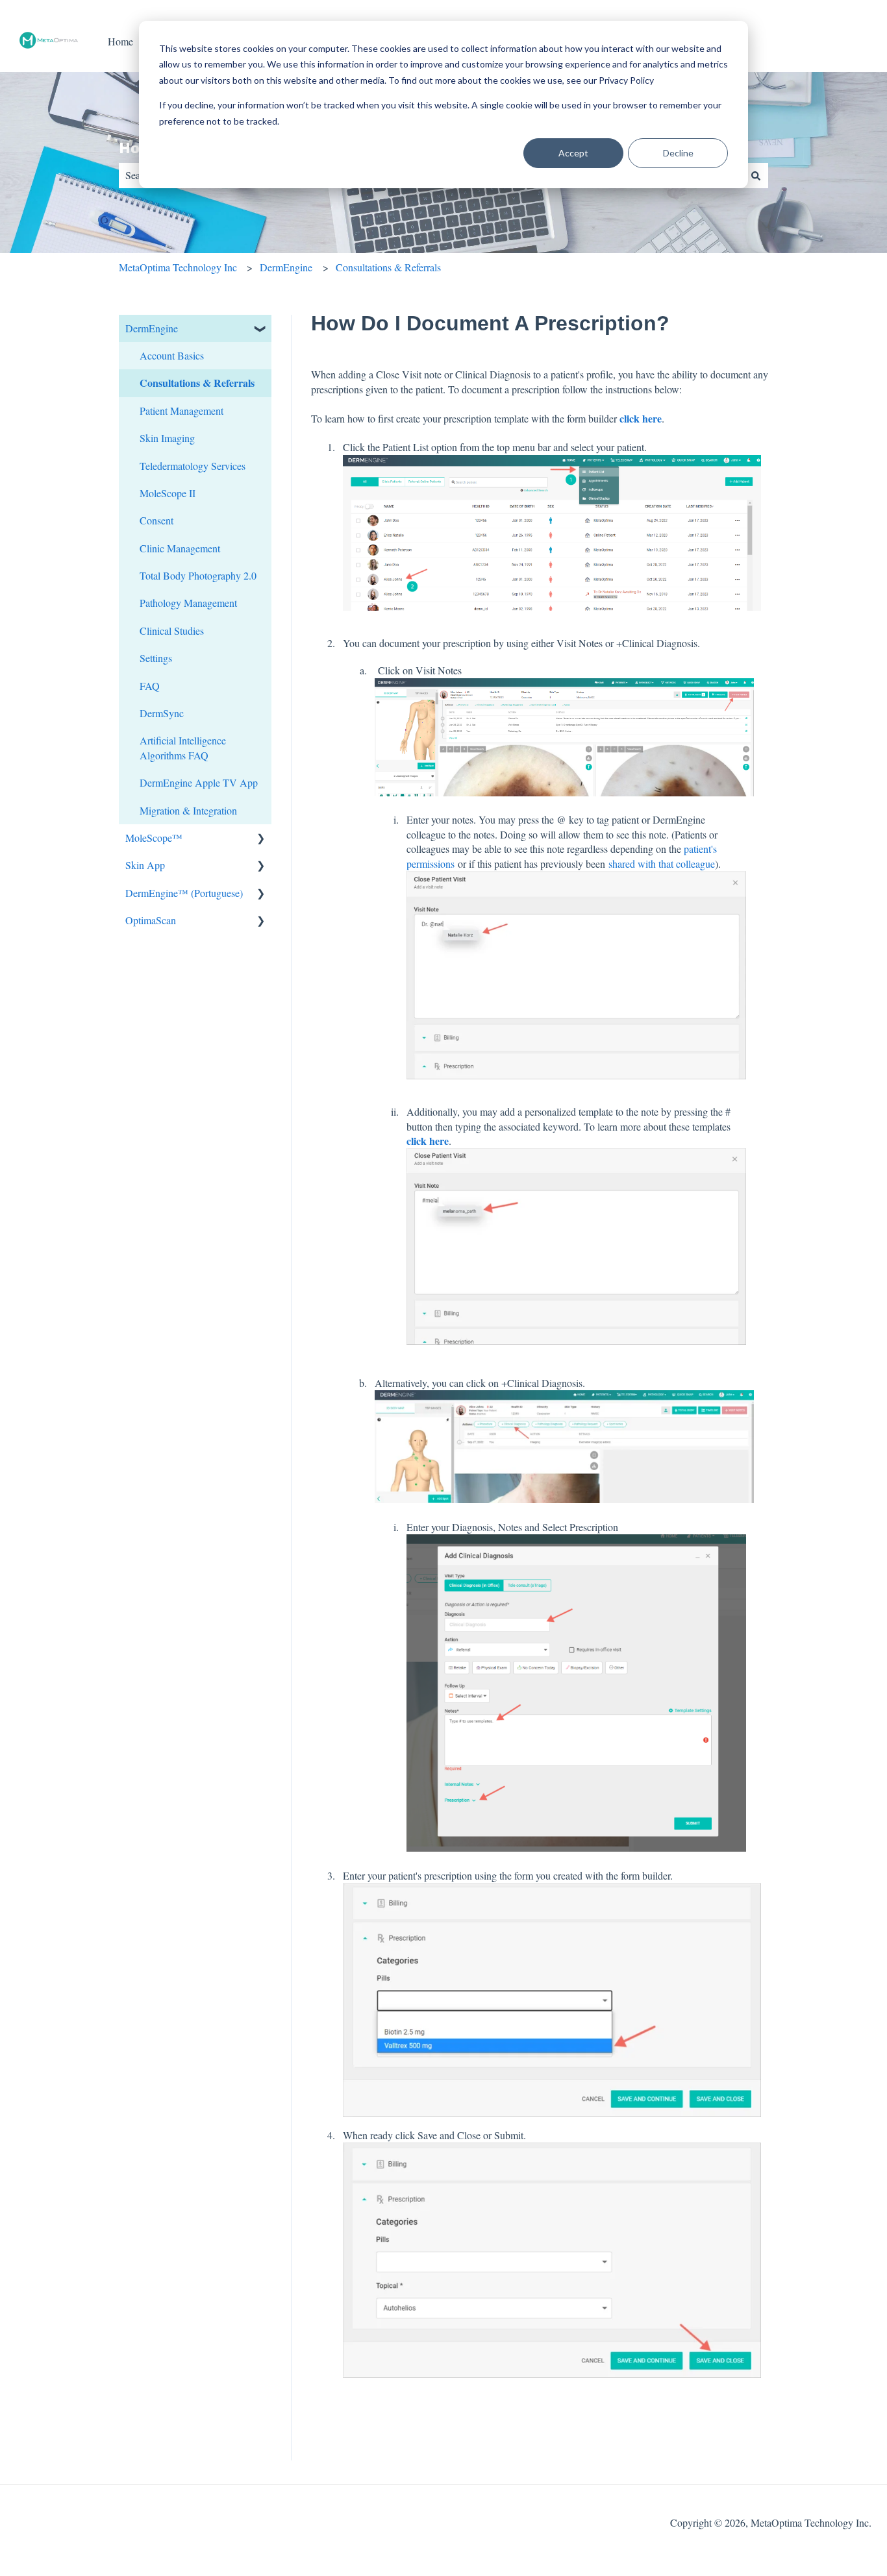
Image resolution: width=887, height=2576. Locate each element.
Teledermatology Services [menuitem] (193, 466)
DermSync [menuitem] (162, 713)
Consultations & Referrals (388, 267)
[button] (261, 329)
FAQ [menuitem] (150, 686)
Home (120, 41)
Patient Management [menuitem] (181, 411)
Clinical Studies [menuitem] (172, 631)
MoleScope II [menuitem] (168, 493)
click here (641, 418)
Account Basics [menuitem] (172, 355)
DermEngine (286, 267)
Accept (573, 153)
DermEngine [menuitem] (152, 328)
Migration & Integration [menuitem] (188, 810)
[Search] (756, 175)
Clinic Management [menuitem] (180, 548)
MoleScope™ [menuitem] (154, 838)
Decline (678, 153)
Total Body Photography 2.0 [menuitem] (198, 575)
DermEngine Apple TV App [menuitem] (199, 782)
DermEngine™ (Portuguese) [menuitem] (184, 893)
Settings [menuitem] (156, 658)
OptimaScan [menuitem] (151, 920)
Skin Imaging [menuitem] (167, 438)
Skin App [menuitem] (145, 865)
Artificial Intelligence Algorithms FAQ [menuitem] (183, 747)
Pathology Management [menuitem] (188, 603)
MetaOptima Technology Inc (178, 267)
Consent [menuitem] (156, 520)
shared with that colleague (662, 864)
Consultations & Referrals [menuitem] (197, 383)
